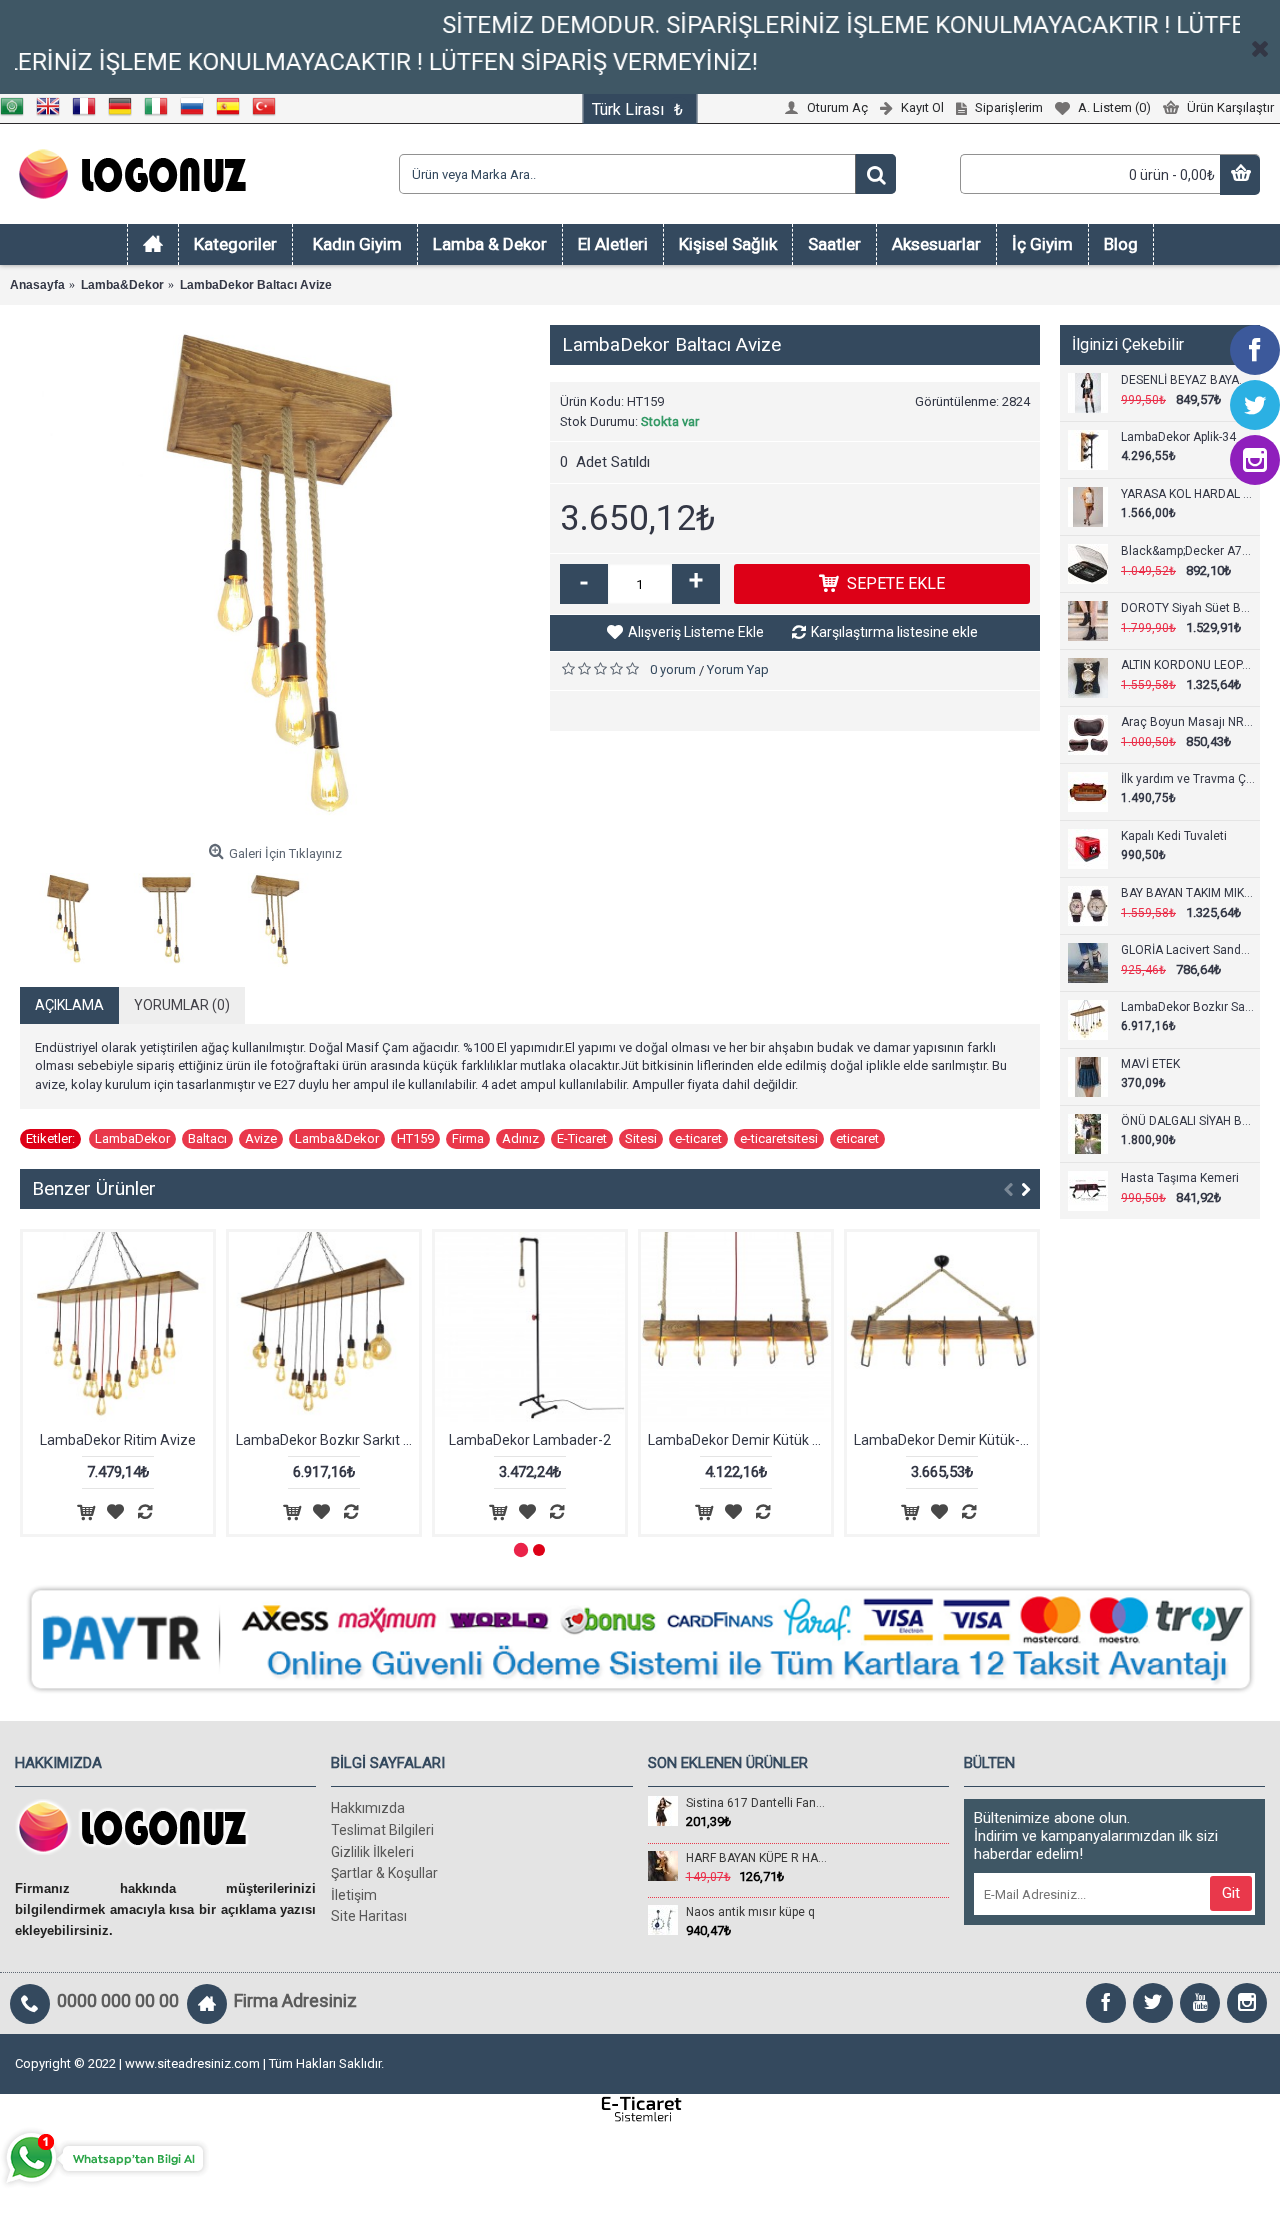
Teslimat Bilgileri (382, 1830)
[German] (126, 111)
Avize (261, 1138)
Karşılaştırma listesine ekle (894, 632)
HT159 (415, 1138)
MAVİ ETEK (1150, 1064)
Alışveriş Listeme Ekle (696, 632)
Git (1231, 1893)
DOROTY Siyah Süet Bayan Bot (1188, 608)
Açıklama (69, 1005)
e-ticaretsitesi (779, 1138)
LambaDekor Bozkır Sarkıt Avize (1188, 1007)
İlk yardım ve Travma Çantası (1188, 779)
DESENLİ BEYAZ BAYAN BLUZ (1188, 380)
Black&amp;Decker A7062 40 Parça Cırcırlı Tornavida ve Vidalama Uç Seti (1188, 551)
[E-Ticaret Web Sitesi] (640, 2118)
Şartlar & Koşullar (384, 1873)
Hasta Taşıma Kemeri (1180, 1178)
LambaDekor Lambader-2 (530, 1440)
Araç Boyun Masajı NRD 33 (1188, 722)
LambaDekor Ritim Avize (118, 1440)
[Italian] (162, 111)
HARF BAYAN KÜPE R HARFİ (757, 1858)
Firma (468, 1138)
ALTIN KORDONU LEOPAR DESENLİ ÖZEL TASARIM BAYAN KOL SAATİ (1188, 665)
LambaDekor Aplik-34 (1178, 437)
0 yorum (673, 669)
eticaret (857, 1138)
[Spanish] (234, 111)
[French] (90, 111)
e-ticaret (698, 1138)
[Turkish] (270, 111)
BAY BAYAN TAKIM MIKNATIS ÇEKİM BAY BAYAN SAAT (1188, 893)
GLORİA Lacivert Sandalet (1188, 950)
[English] (54, 111)
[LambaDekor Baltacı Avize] (275, 580)
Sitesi (641, 1138)
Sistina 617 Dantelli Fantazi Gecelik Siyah (757, 1803)
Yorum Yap (738, 669)
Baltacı (207, 1138)
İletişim (354, 1895)
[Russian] (198, 111)
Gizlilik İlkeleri (372, 1852)
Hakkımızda (368, 1808)
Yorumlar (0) (182, 1005)
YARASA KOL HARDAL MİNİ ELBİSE (1188, 494)
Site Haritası (369, 1916)
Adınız (520, 1138)
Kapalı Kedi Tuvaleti (1174, 836)
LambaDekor (132, 1138)
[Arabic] (18, 111)
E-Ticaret (582, 1138)
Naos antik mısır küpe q (750, 1912)
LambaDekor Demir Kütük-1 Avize (945, 1440)
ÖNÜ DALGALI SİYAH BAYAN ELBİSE (1188, 1121)
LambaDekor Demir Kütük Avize (739, 1440)
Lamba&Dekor (337, 1138)
